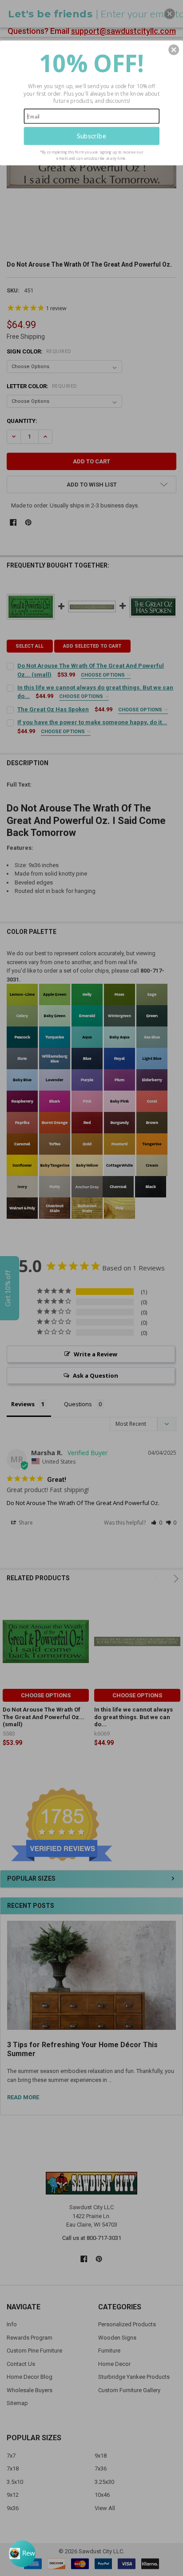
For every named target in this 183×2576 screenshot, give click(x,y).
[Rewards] (22, 2554)
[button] (174, 49)
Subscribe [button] (91, 136)
